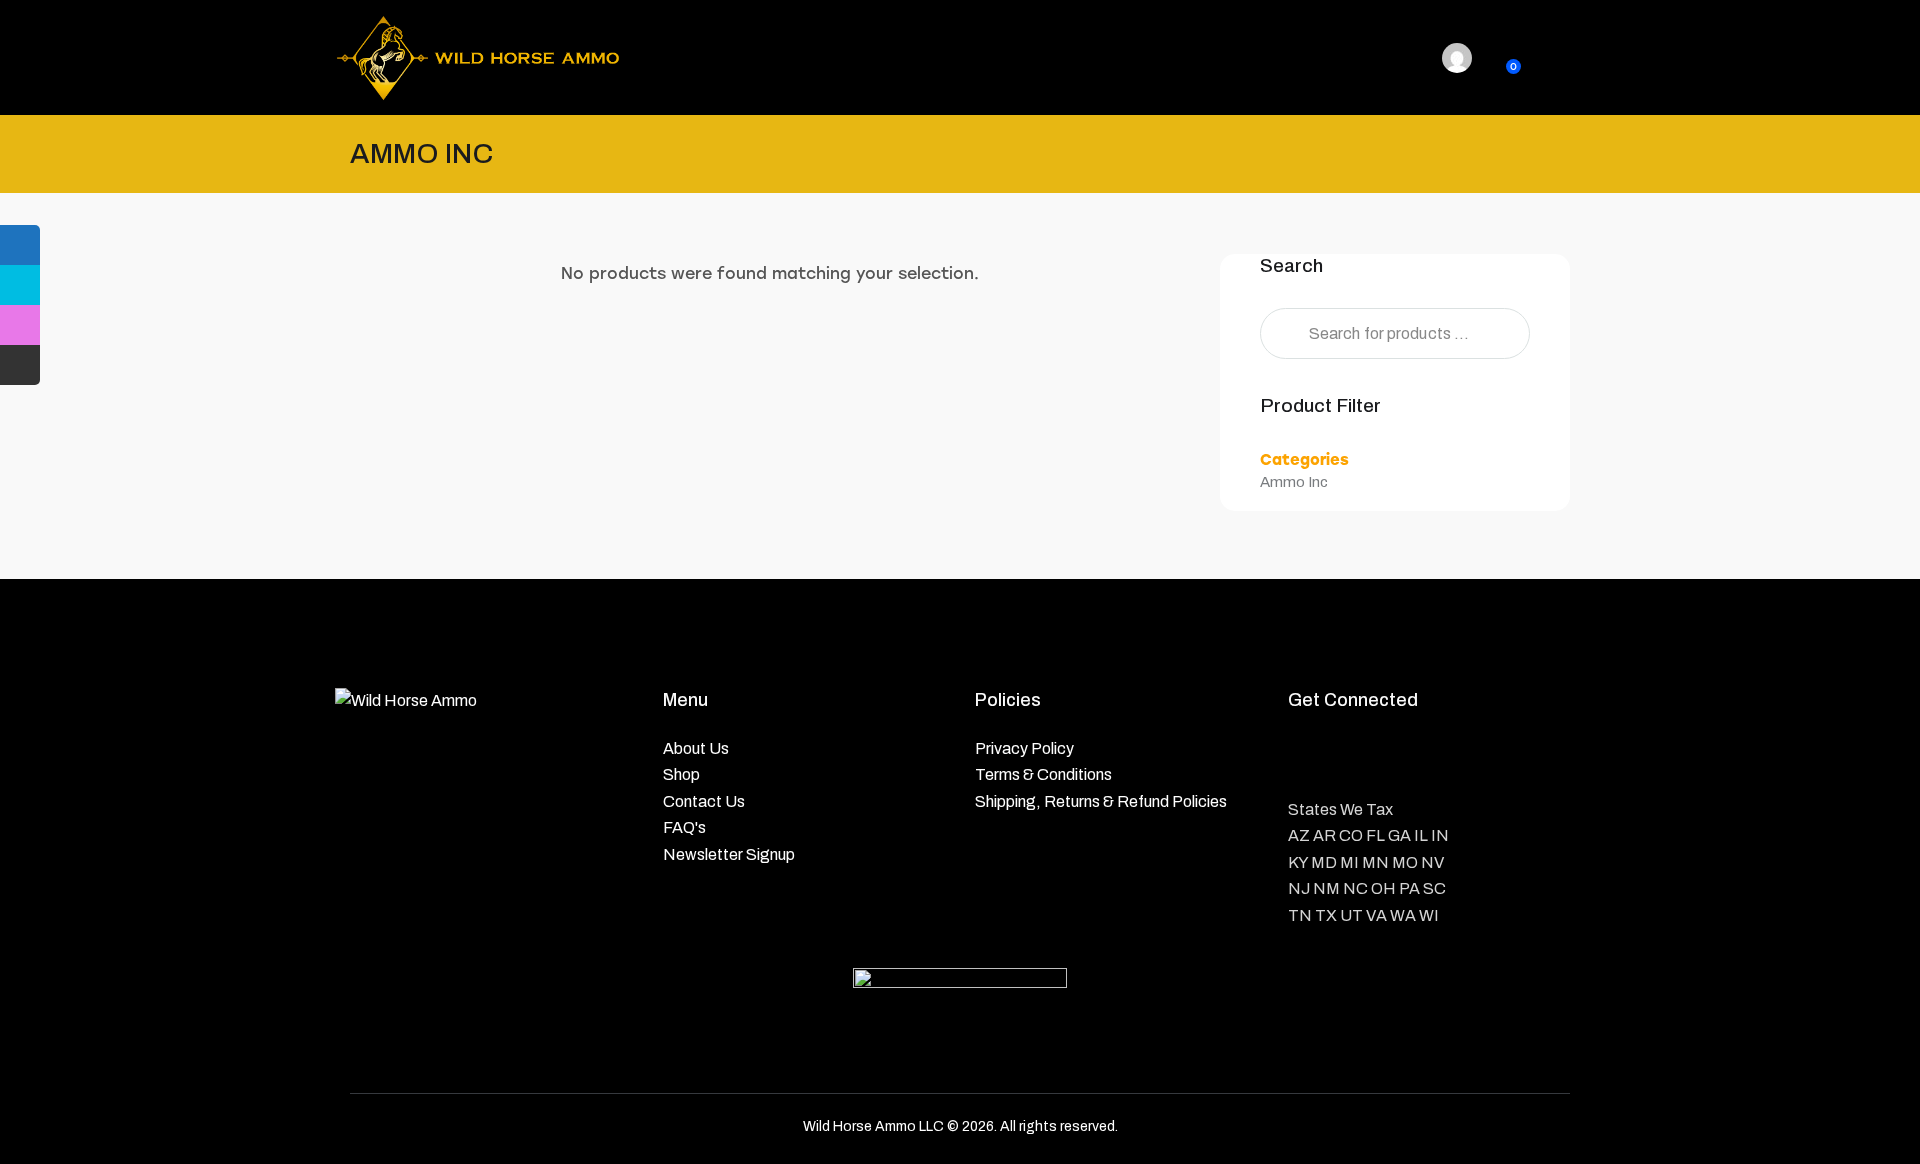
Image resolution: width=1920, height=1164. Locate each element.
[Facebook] (1310, 758)
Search (1281, 333)
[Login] (1457, 58)
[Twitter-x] (1360, 758)
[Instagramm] (1410, 758)
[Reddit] (1460, 758)
